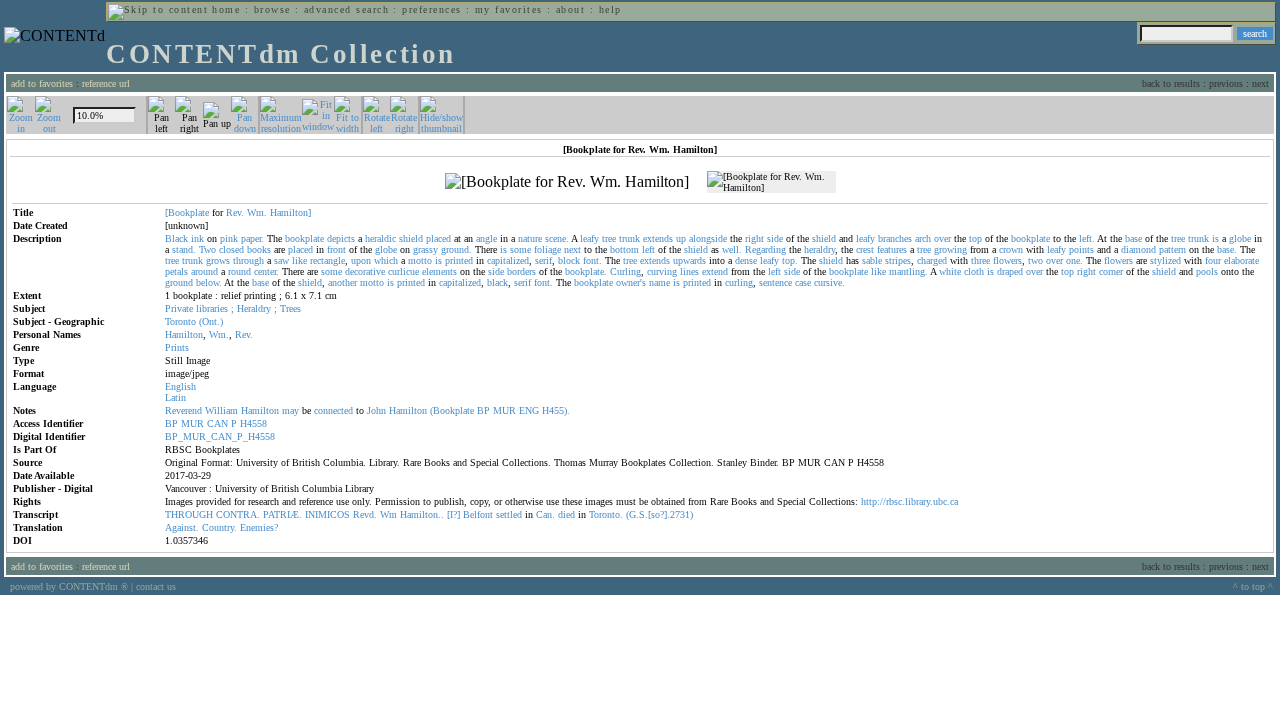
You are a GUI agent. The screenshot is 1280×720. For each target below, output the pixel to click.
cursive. (829, 282)
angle (486, 238)
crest (865, 249)
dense (746, 260)
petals (176, 271)
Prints (177, 347)
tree (609, 238)
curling (739, 282)
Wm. (257, 212)
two (1035, 260)
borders (521, 271)
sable (872, 260)
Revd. (365, 514)
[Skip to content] (158, 9)
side (775, 238)
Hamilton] (290, 212)
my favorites (509, 9)
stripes (898, 260)
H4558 (253, 423)
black (497, 282)
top (975, 238)
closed (231, 249)
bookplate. (586, 271)
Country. (219, 527)
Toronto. (606, 514)
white (950, 271)
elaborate (1241, 260)
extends (658, 238)
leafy (589, 238)
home (226, 9)
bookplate (304, 238)
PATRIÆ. (282, 514)
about (570, 9)
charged (932, 260)
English (180, 386)
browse (272, 9)
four (1213, 260)
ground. (456, 249)
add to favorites (42, 83)
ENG (529, 410)
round (239, 271)
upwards (689, 260)
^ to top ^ (1253, 586)
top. (790, 260)
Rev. (235, 212)
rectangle (327, 260)
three (980, 260)
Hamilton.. (422, 514)
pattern (1172, 249)
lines (689, 271)
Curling (625, 271)
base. (1227, 249)
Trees (290, 308)
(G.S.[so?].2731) (659, 514)
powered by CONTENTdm (69, 586)
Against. (182, 527)
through (248, 260)
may (290, 410)
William (221, 410)
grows (218, 260)
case (803, 282)
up (681, 238)
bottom (624, 249)
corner (1111, 271)
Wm (388, 514)
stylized (1165, 260)
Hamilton (184, 334)
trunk (629, 238)
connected (333, 410)
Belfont (478, 514)
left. (1087, 238)
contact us (156, 586)
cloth (974, 271)
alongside (708, 238)
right (754, 238)
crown (1011, 249)
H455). (556, 410)
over (942, 238)
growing (950, 249)
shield (411, 238)
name (659, 282)
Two (207, 249)
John (376, 410)
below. (209, 282)
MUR (504, 410)
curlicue (403, 271)
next (572, 249)
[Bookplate (187, 212)
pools (1207, 271)
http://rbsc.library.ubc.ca (909, 501)
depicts (341, 238)
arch (923, 238)
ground (179, 282)
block (569, 260)
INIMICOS (327, 514)
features (892, 249)
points (1081, 249)
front (336, 249)
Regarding (765, 249)
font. (592, 260)
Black (176, 238)
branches (895, 238)
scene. (557, 238)
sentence (775, 282)
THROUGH (189, 514)
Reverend (183, 410)
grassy (425, 249)
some (520, 249)
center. (266, 271)
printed (459, 260)
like (299, 260)
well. (732, 249)
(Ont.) (211, 321)
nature (530, 238)
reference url (106, 83)
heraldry (819, 249)
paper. (252, 238)
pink (229, 238)
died (566, 514)
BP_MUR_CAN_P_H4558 (220, 436)
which (386, 260)
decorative (365, 271)
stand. (184, 249)
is (1215, 238)
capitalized (508, 260)
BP (483, 410)
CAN (217, 423)
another (342, 282)
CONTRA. (238, 514)
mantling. (908, 271)
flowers (1007, 260)
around (204, 271)
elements (439, 271)
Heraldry (254, 308)
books (259, 249)
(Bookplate (452, 410)
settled (509, 514)
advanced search (346, 9)
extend (715, 271)
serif (543, 260)
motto (420, 260)
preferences (431, 9)
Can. (545, 514)
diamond (1138, 249)
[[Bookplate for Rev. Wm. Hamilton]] (567, 182)
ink (197, 238)
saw (281, 260)
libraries (212, 308)
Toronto (180, 321)
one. (1074, 260)
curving (662, 271)
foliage (547, 249)
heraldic (380, 238)
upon (361, 260)
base (1133, 238)
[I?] (453, 514)
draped (1010, 271)
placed (438, 238)
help (610, 9)
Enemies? (259, 527)
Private (179, 308)
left (648, 249)
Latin (175, 397)
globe (1240, 238)
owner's (631, 282)
